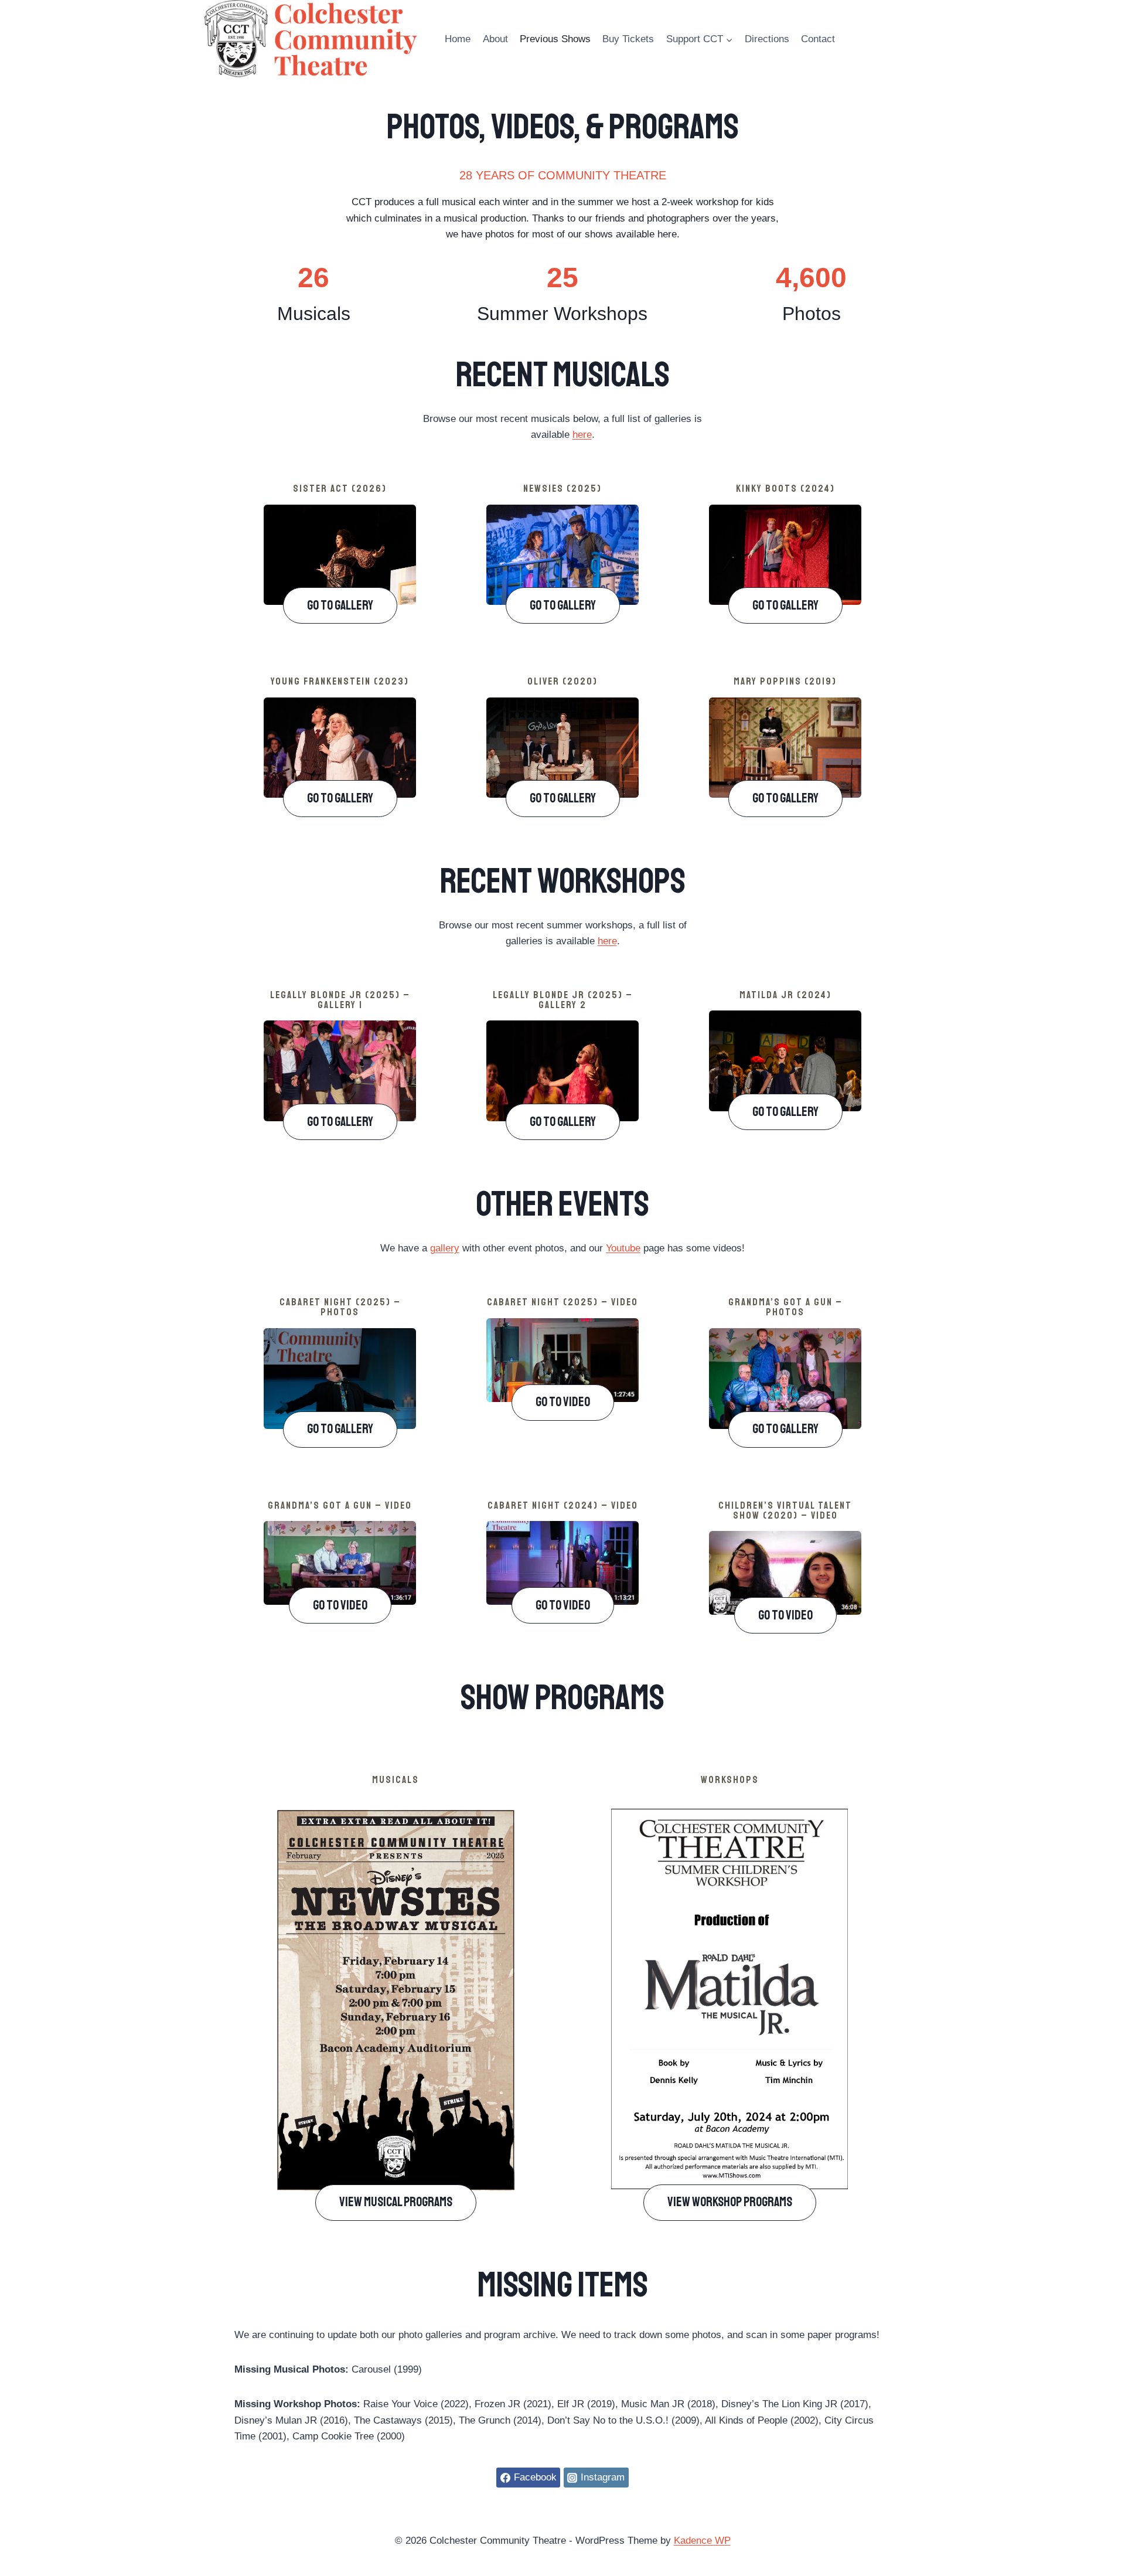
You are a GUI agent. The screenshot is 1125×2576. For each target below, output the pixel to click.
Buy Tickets (628, 39)
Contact (818, 39)
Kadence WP (702, 2541)
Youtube (623, 1248)
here (582, 435)
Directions (767, 39)
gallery (445, 1248)
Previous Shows (555, 39)
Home (458, 39)
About (495, 39)
